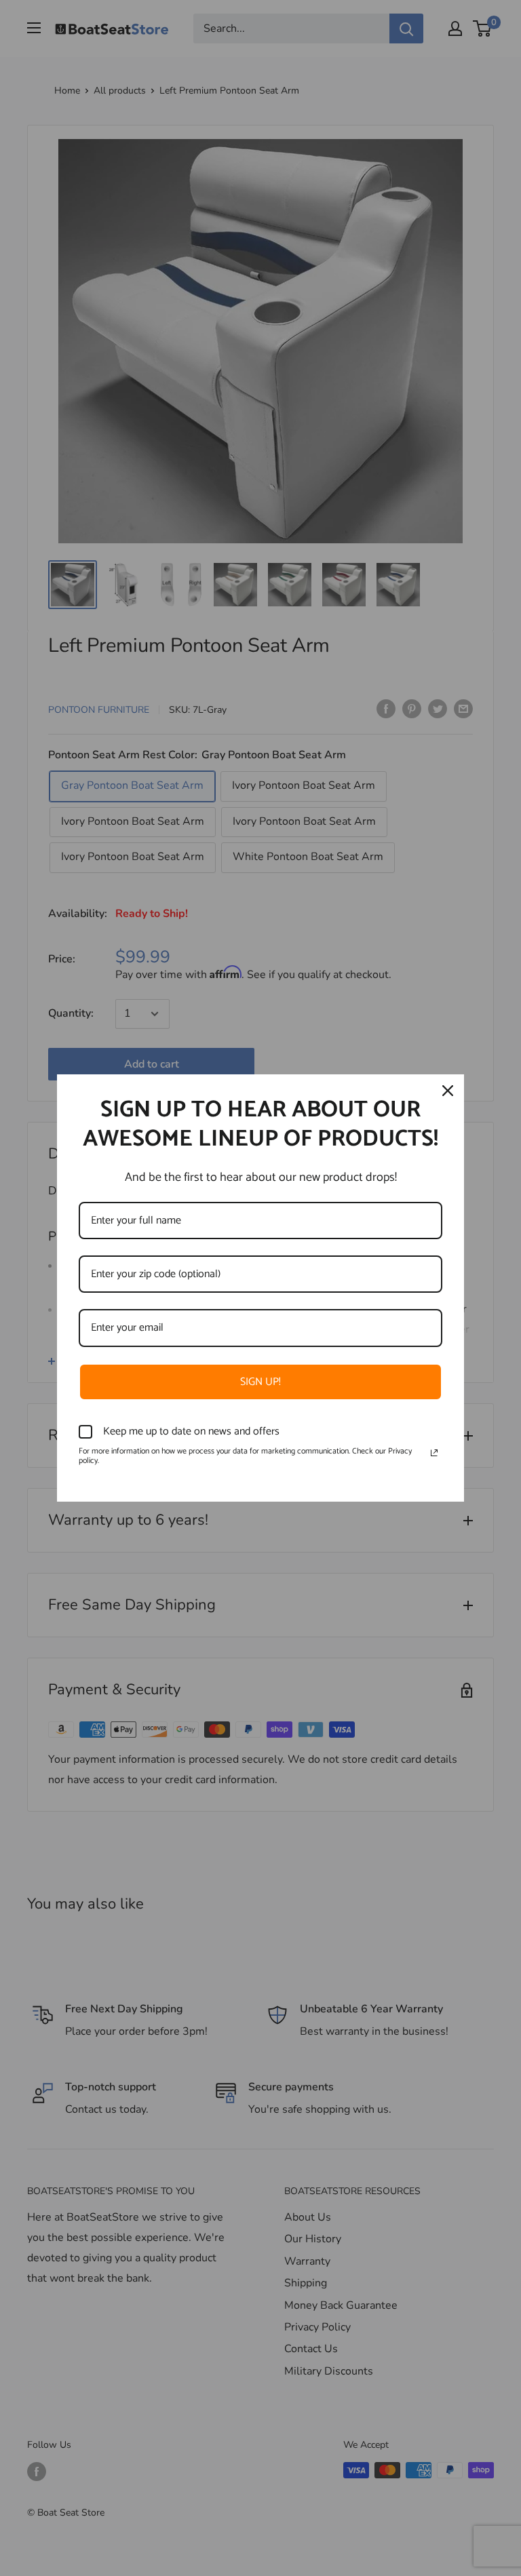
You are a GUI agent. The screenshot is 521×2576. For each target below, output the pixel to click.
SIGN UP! (260, 1382)
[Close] (448, 1091)
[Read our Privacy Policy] (434, 1453)
